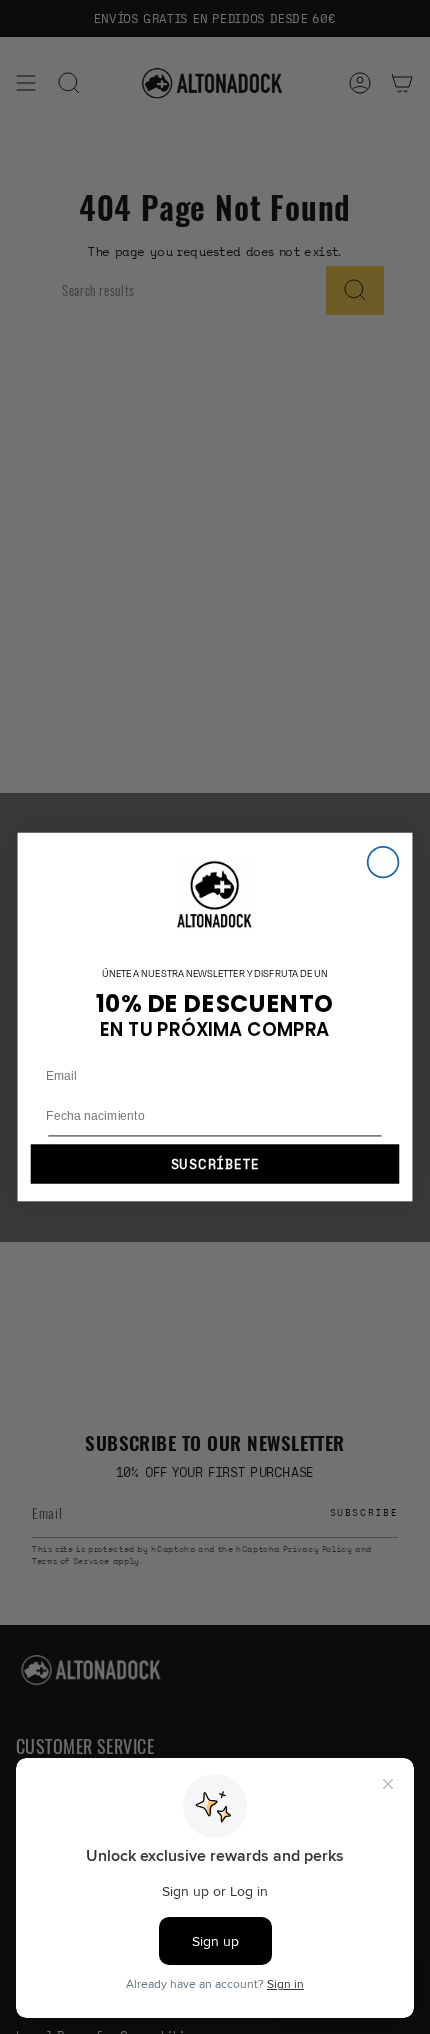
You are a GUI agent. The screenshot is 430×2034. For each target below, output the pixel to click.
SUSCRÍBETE (215, 1164)
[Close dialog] (383, 862)
